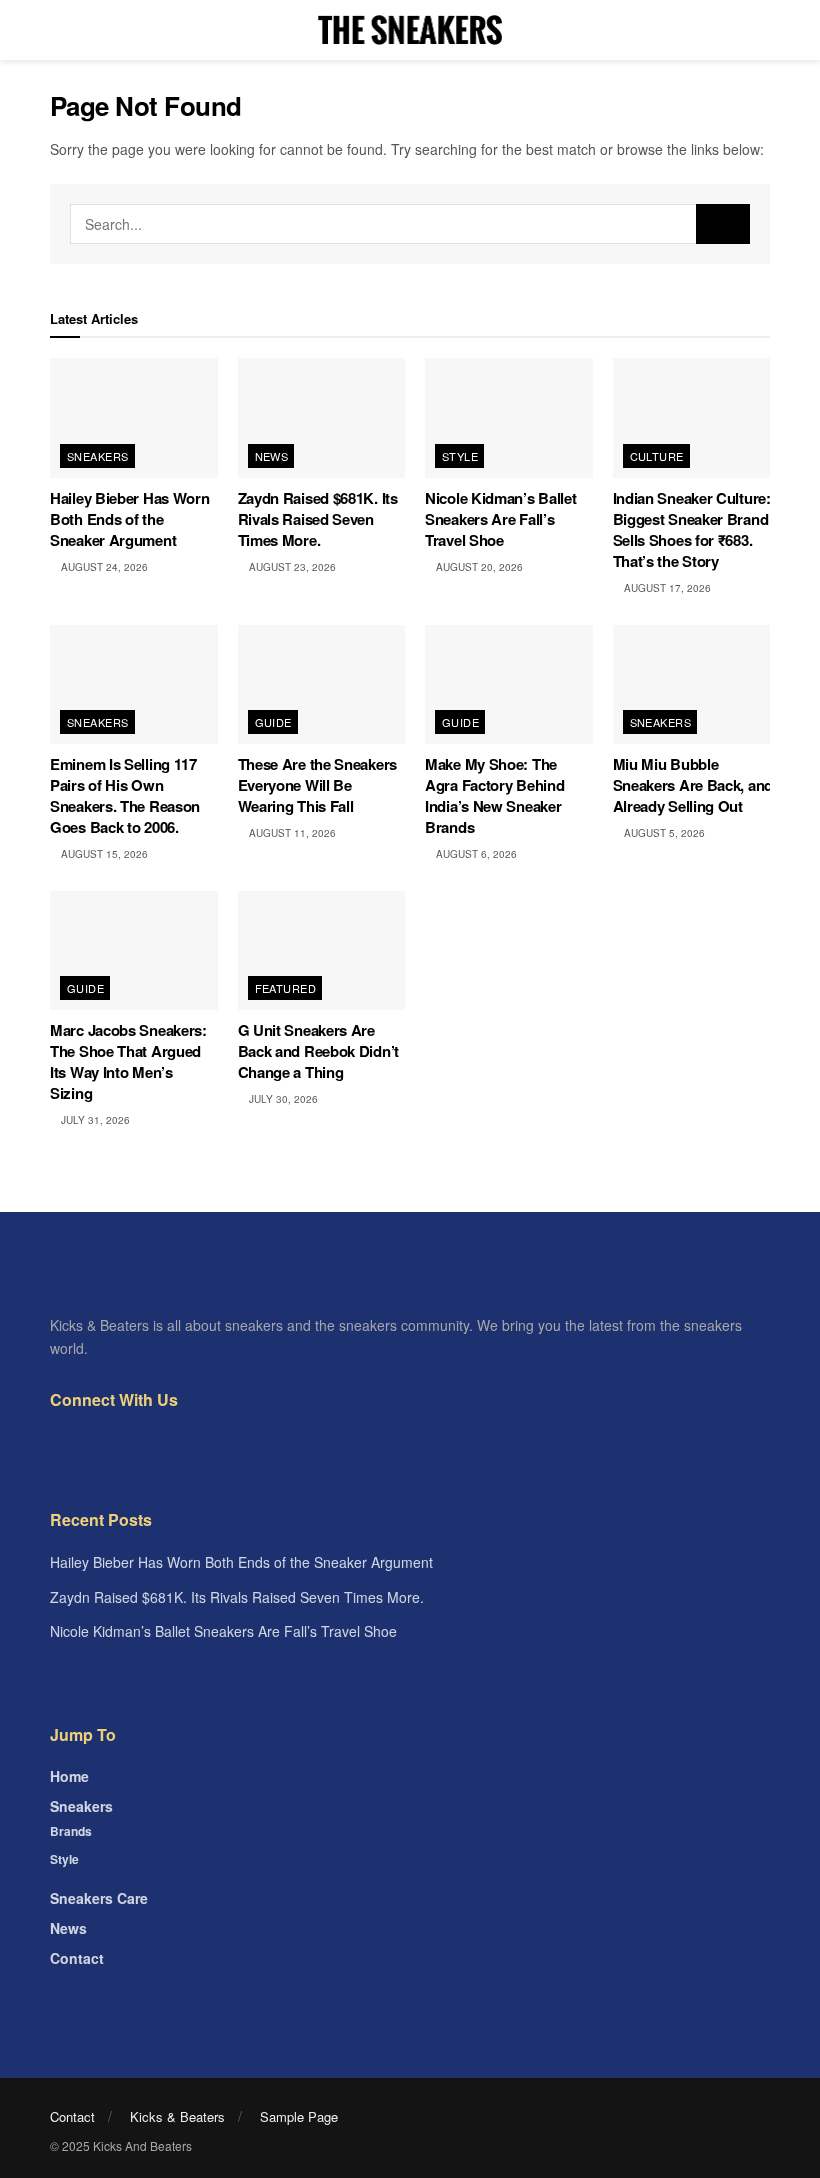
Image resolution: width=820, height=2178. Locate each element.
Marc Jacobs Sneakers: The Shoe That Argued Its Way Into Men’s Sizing (128, 1061)
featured (286, 988)
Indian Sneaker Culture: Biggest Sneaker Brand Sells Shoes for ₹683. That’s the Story (692, 529)
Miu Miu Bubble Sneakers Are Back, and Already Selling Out (693, 785)
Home (69, 1776)
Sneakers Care (99, 1898)
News (272, 456)
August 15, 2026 (103, 854)
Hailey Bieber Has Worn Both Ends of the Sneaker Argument (129, 519)
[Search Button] (723, 224)
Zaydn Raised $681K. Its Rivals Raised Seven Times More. (318, 519)
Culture (657, 456)
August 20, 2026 (478, 567)
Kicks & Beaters (177, 2116)
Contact (77, 1958)
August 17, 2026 (666, 588)
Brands (71, 1831)
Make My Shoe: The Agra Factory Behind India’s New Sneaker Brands (494, 795)
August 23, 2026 (291, 567)
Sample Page (299, 2116)
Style (460, 456)
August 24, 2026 (103, 567)
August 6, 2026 (475, 854)
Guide (273, 722)
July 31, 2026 (94, 1120)
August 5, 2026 (663, 833)
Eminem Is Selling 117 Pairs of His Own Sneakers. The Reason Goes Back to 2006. (125, 795)
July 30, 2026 (282, 1099)
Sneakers (98, 456)
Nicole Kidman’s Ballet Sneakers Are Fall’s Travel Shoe (500, 519)
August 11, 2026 (291, 833)
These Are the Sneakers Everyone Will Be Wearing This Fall (317, 785)
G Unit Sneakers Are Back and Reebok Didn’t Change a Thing (318, 1051)
